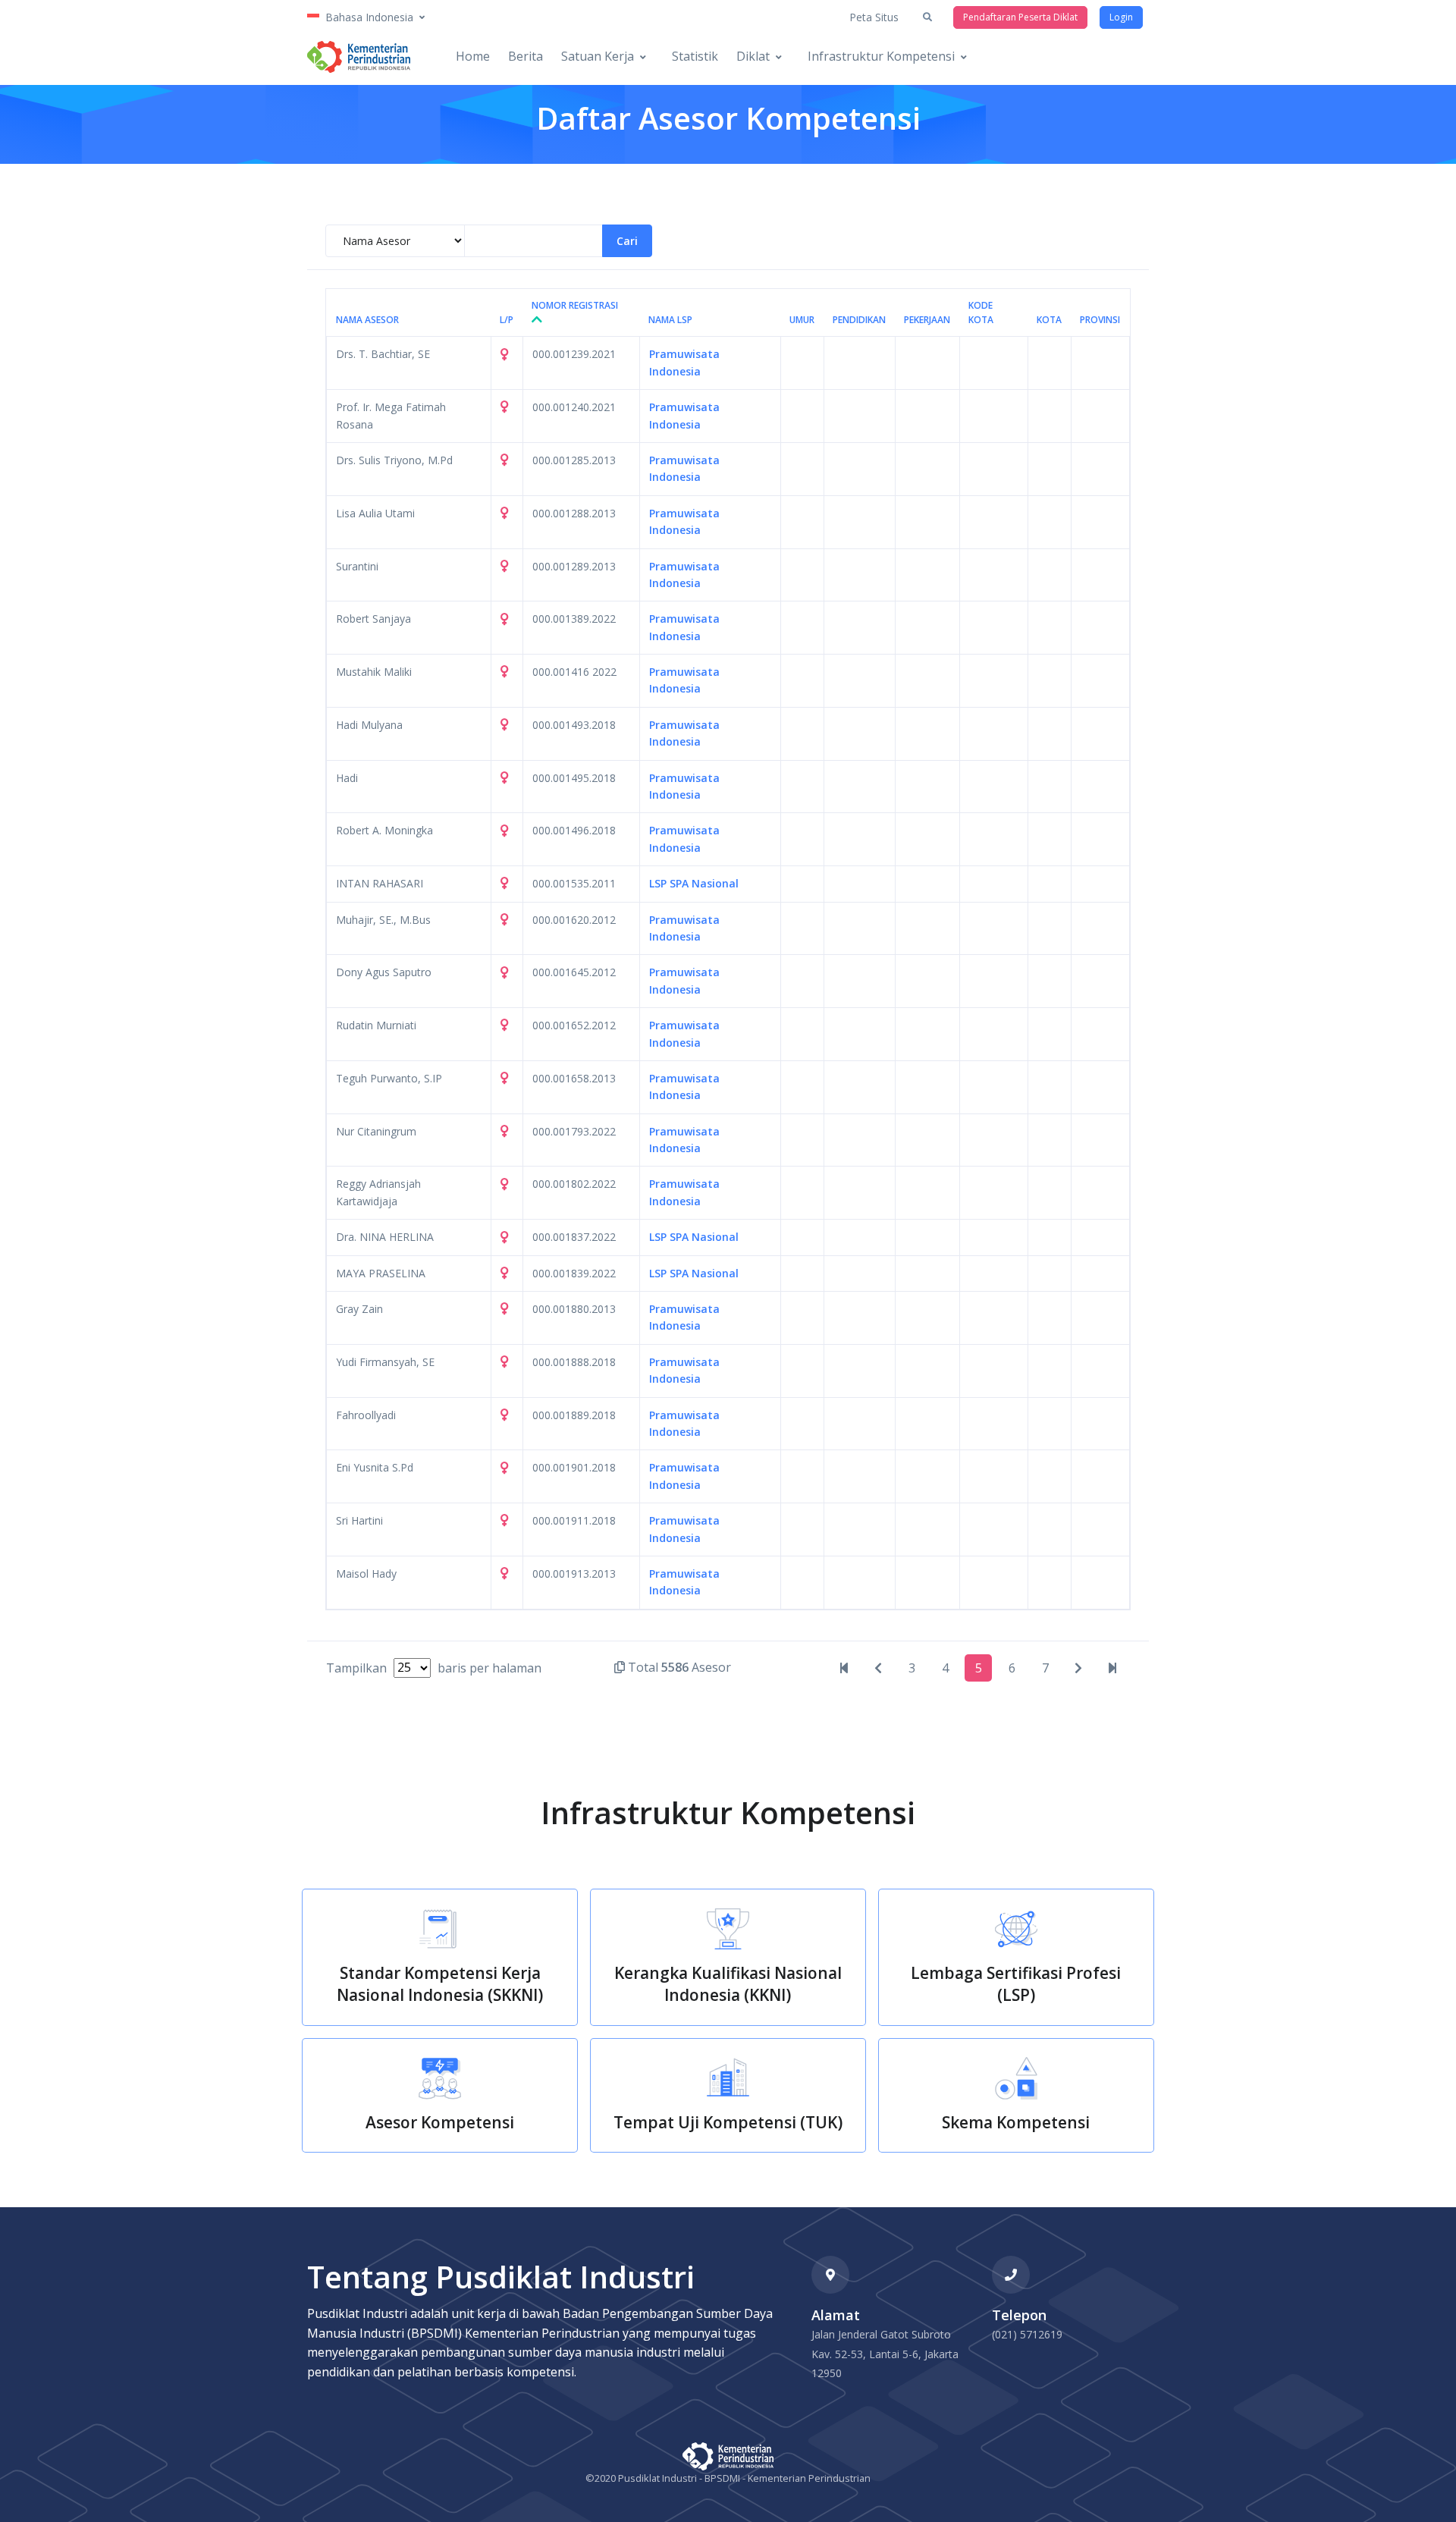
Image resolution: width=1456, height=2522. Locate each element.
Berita (526, 56)
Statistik (695, 56)
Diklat (753, 56)
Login (1121, 17)
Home (473, 56)
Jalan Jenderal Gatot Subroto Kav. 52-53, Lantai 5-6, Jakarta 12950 (885, 2354)
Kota (1049, 320)
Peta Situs (874, 17)
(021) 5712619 (1027, 2334)
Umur (802, 320)
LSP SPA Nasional (694, 883)
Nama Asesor (367, 320)
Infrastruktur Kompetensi (881, 56)
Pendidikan (859, 320)
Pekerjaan (927, 320)
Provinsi (1100, 320)
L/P (507, 320)
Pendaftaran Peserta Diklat (1020, 17)
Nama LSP (670, 320)
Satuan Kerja (598, 56)
